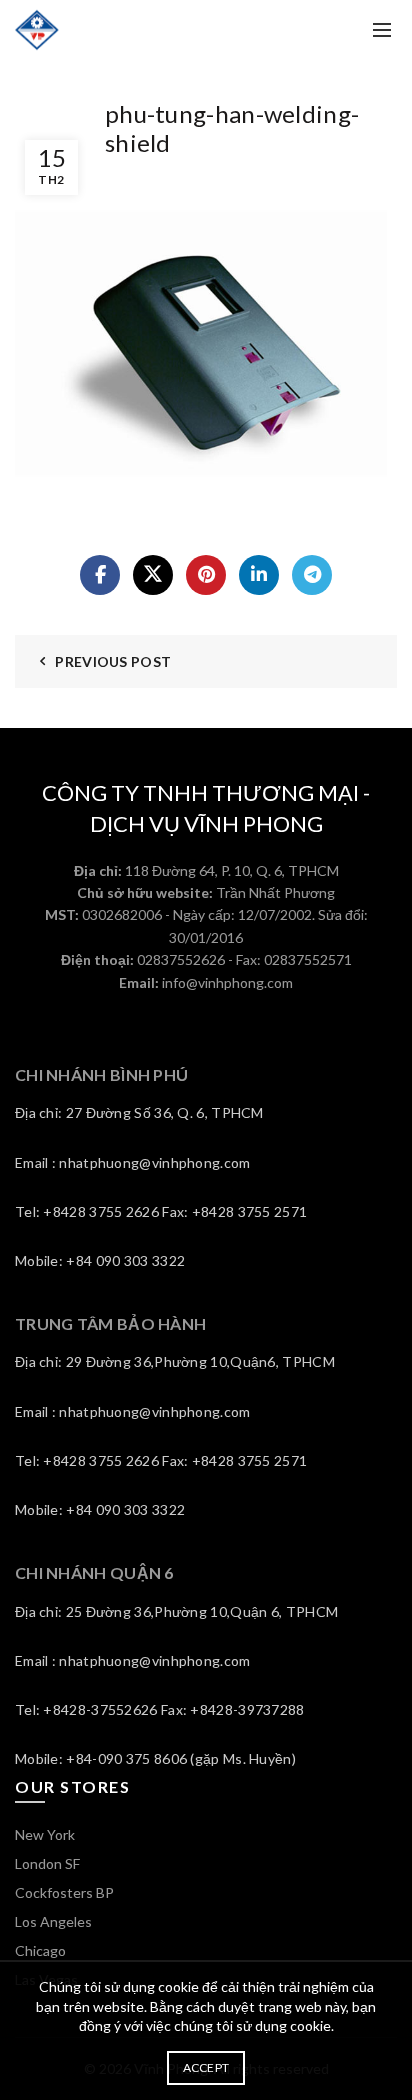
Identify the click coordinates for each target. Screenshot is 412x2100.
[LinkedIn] (259, 575)
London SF (47, 1863)
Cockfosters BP (64, 1892)
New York (45, 1834)
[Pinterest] (206, 575)
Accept (206, 2067)
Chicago (40, 1950)
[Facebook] (100, 575)
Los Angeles (53, 1921)
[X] (153, 575)
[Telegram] (312, 575)
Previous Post (113, 661)
